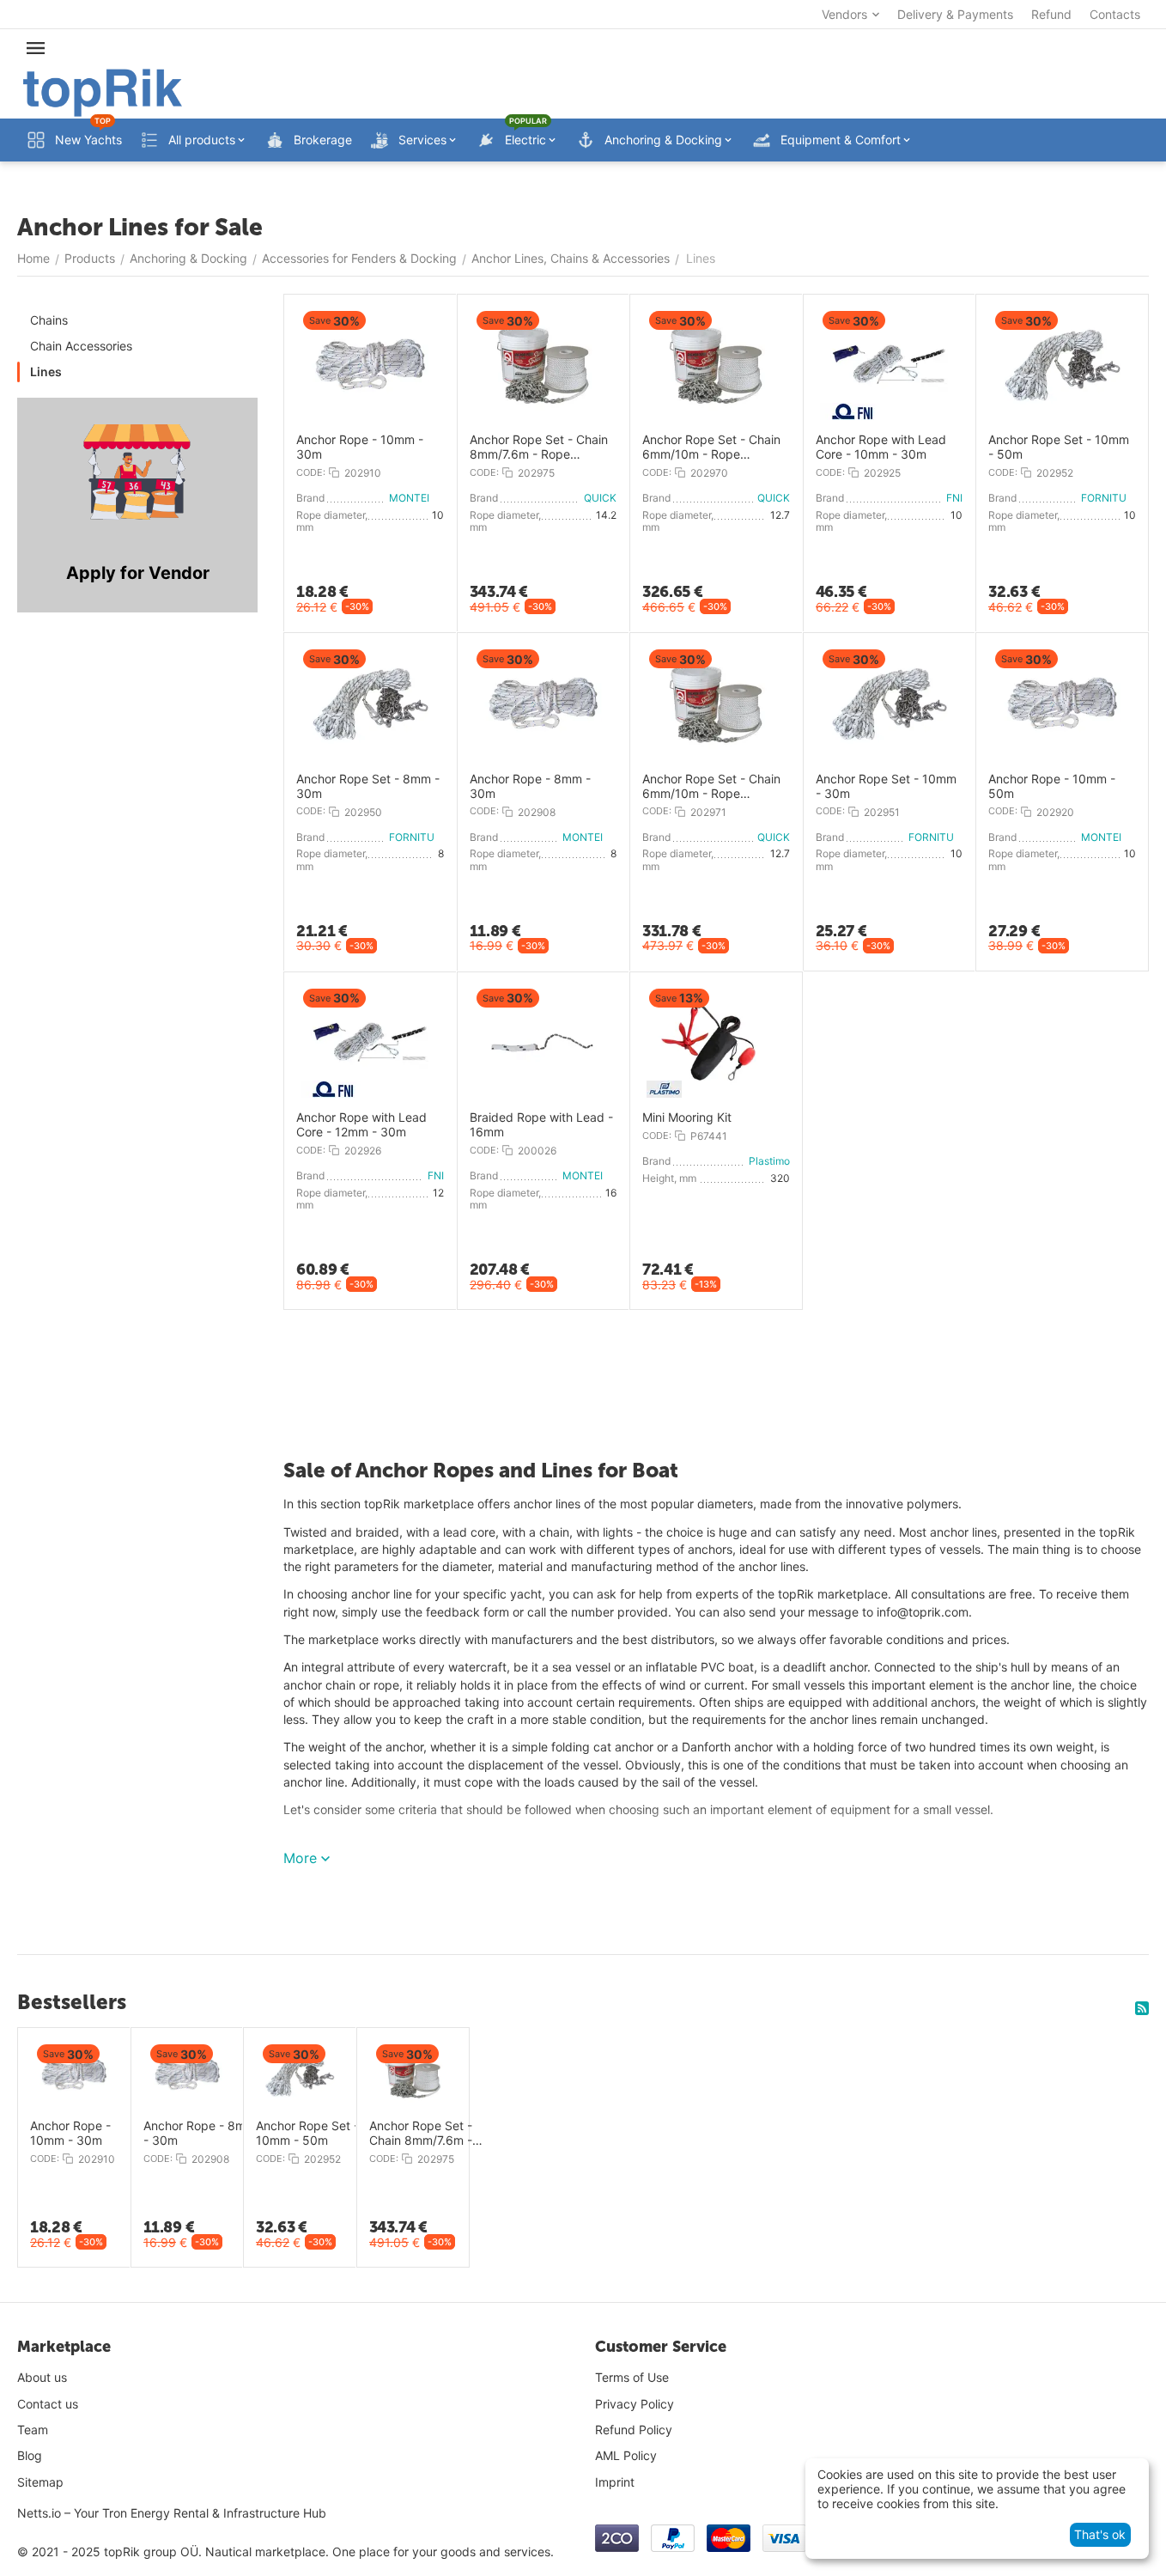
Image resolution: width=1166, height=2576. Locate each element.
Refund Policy (634, 2430)
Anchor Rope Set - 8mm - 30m (368, 786)
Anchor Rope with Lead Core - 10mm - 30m (881, 447)
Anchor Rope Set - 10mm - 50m (1059, 447)
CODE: (311, 472)
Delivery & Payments (955, 14)
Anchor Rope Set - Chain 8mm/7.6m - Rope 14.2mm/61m (539, 448)
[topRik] (103, 91)
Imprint (615, 2482)
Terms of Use (632, 2377)
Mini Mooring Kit (687, 1117)
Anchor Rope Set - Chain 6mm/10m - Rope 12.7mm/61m (711, 787)
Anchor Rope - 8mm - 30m (530, 786)
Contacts (1115, 14)
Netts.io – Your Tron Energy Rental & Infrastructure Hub (172, 2513)
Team (33, 2430)
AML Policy (626, 2455)
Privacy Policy (635, 2404)
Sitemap (40, 2482)
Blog (30, 2455)
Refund (1051, 14)
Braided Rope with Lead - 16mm (541, 1125)
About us (42, 2377)
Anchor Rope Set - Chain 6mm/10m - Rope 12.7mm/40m (711, 448)
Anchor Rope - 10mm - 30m (360, 447)
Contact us (48, 2404)
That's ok (1100, 2534)
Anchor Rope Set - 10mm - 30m (886, 786)
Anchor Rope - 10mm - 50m (1052, 786)
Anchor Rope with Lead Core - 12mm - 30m (361, 1125)
